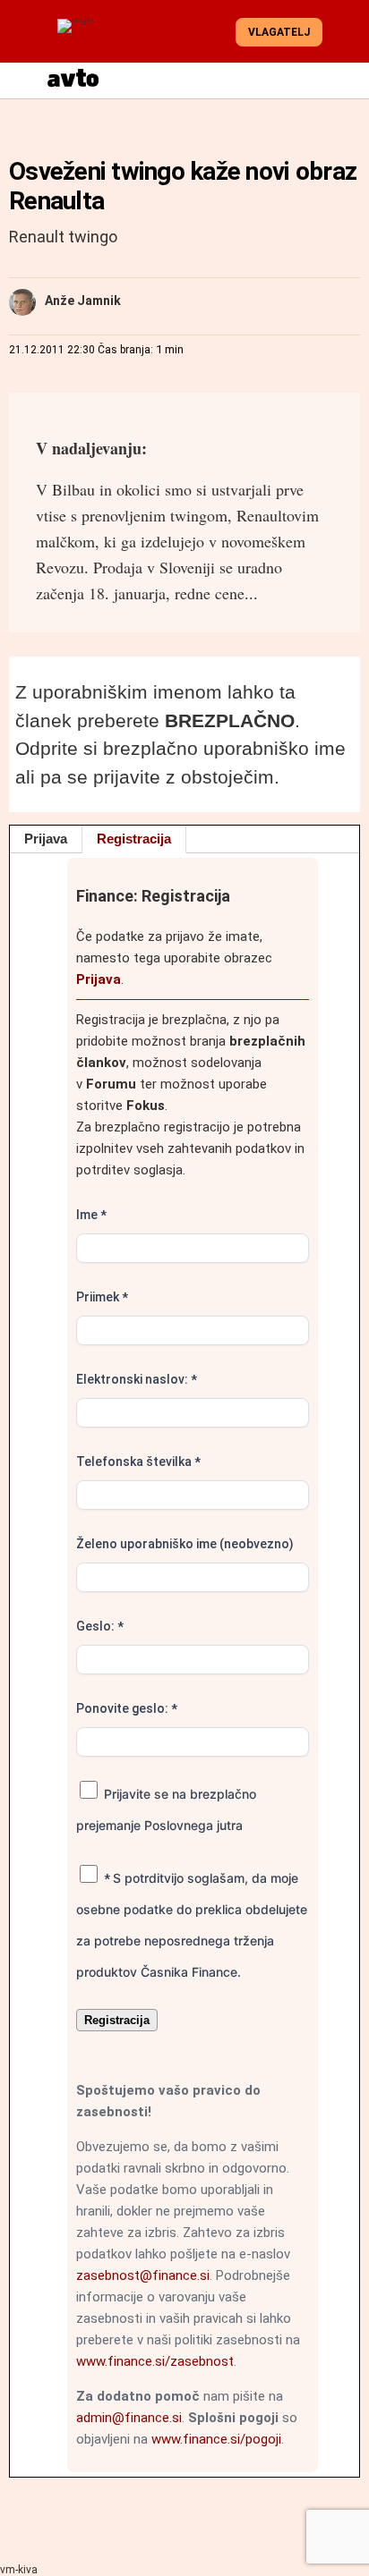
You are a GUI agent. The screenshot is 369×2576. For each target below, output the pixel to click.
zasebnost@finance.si (143, 2275)
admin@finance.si (129, 2418)
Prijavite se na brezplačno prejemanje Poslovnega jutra (166, 1809)
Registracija (134, 839)
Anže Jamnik (83, 301)
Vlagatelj (279, 32)
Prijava (46, 839)
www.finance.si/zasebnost (155, 2361)
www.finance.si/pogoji (216, 2439)
